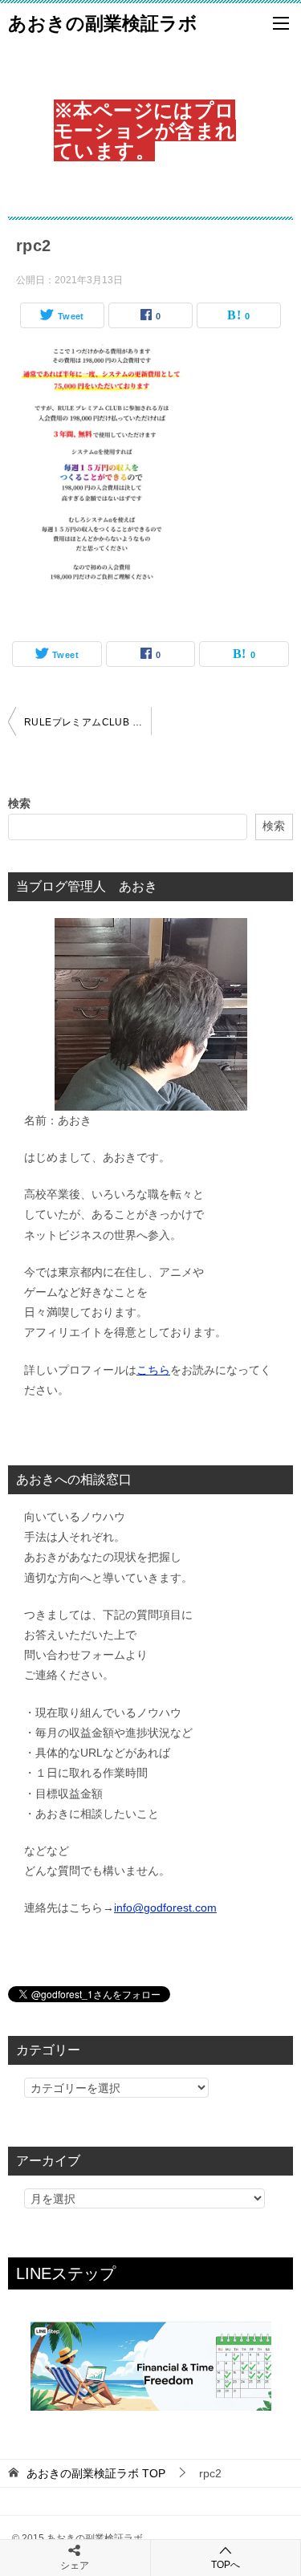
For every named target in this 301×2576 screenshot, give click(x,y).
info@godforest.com (165, 1908)
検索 (19, 803)
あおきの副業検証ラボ (103, 23)
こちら (153, 1370)
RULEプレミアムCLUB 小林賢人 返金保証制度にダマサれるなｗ (87, 722)
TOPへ (226, 2565)
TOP (96, 2473)
